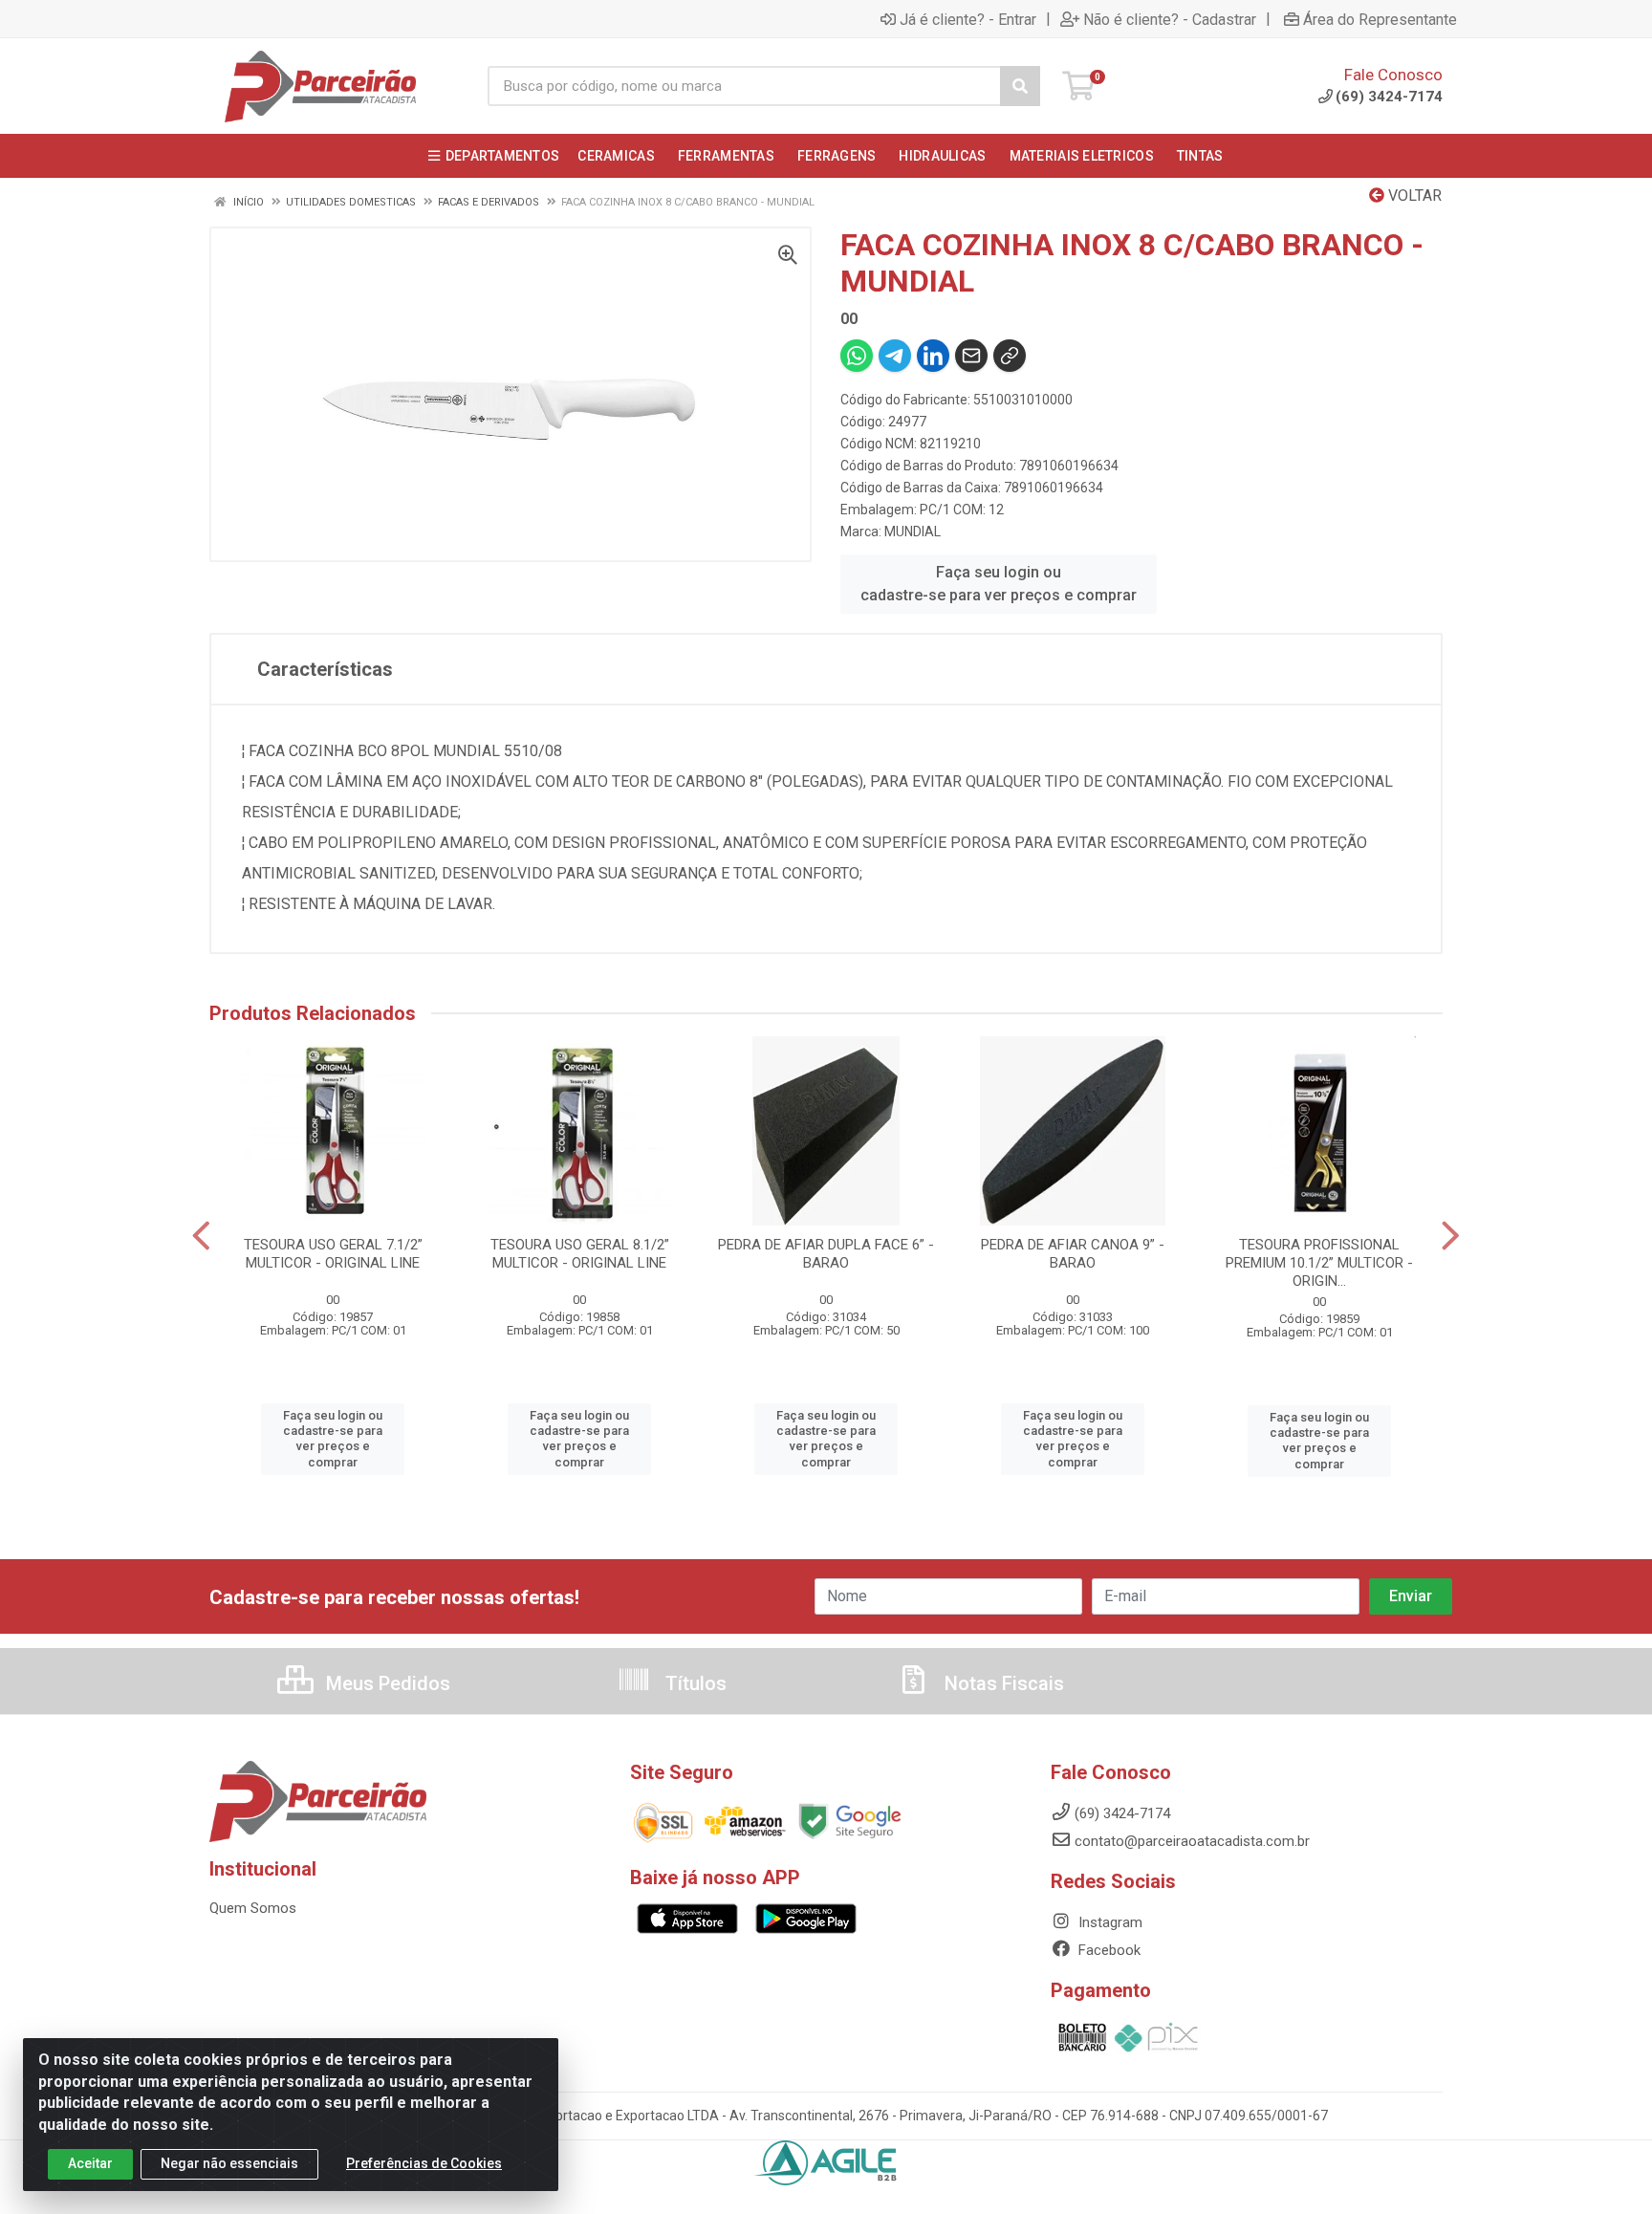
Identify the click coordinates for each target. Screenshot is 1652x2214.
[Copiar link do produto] (1010, 356)
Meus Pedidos (386, 1683)
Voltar (1413, 195)
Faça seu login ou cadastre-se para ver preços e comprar (999, 584)
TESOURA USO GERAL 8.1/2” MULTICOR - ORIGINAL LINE (580, 1254)
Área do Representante (1380, 19)
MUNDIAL (913, 532)
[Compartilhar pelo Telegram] (895, 356)
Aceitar (90, 2163)
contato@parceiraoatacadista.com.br (1192, 1841)
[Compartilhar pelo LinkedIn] (933, 356)
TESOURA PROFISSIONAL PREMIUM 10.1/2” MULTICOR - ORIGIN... (1319, 1263)
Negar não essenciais (229, 2163)
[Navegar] (201, 1236)
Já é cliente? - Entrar (968, 19)
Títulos (694, 1683)
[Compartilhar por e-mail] (971, 356)
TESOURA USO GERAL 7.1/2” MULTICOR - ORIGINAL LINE (333, 1254)
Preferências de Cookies (424, 2163)
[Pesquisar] (1020, 86)
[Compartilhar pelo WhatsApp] (857, 356)
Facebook (1108, 1950)
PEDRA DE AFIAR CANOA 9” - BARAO (1073, 1254)
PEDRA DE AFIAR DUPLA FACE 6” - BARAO (826, 1254)
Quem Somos (253, 1908)
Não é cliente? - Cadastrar (1170, 19)
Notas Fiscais (1002, 1683)
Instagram (1109, 1922)
